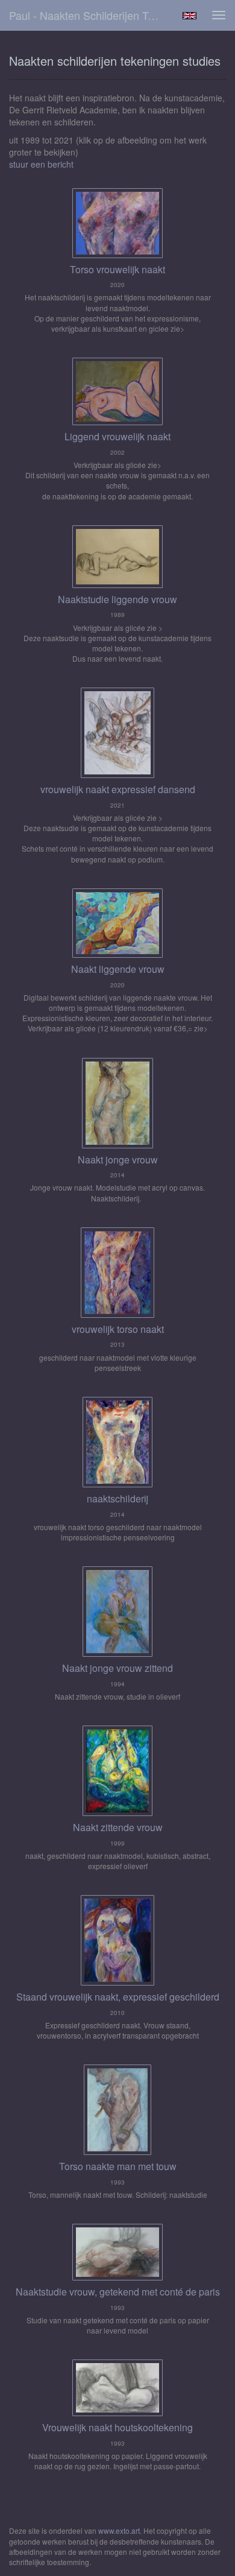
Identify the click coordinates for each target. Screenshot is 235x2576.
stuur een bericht (41, 164)
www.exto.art (119, 2530)
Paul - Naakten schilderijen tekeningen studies (90, 15)
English (190, 16)
